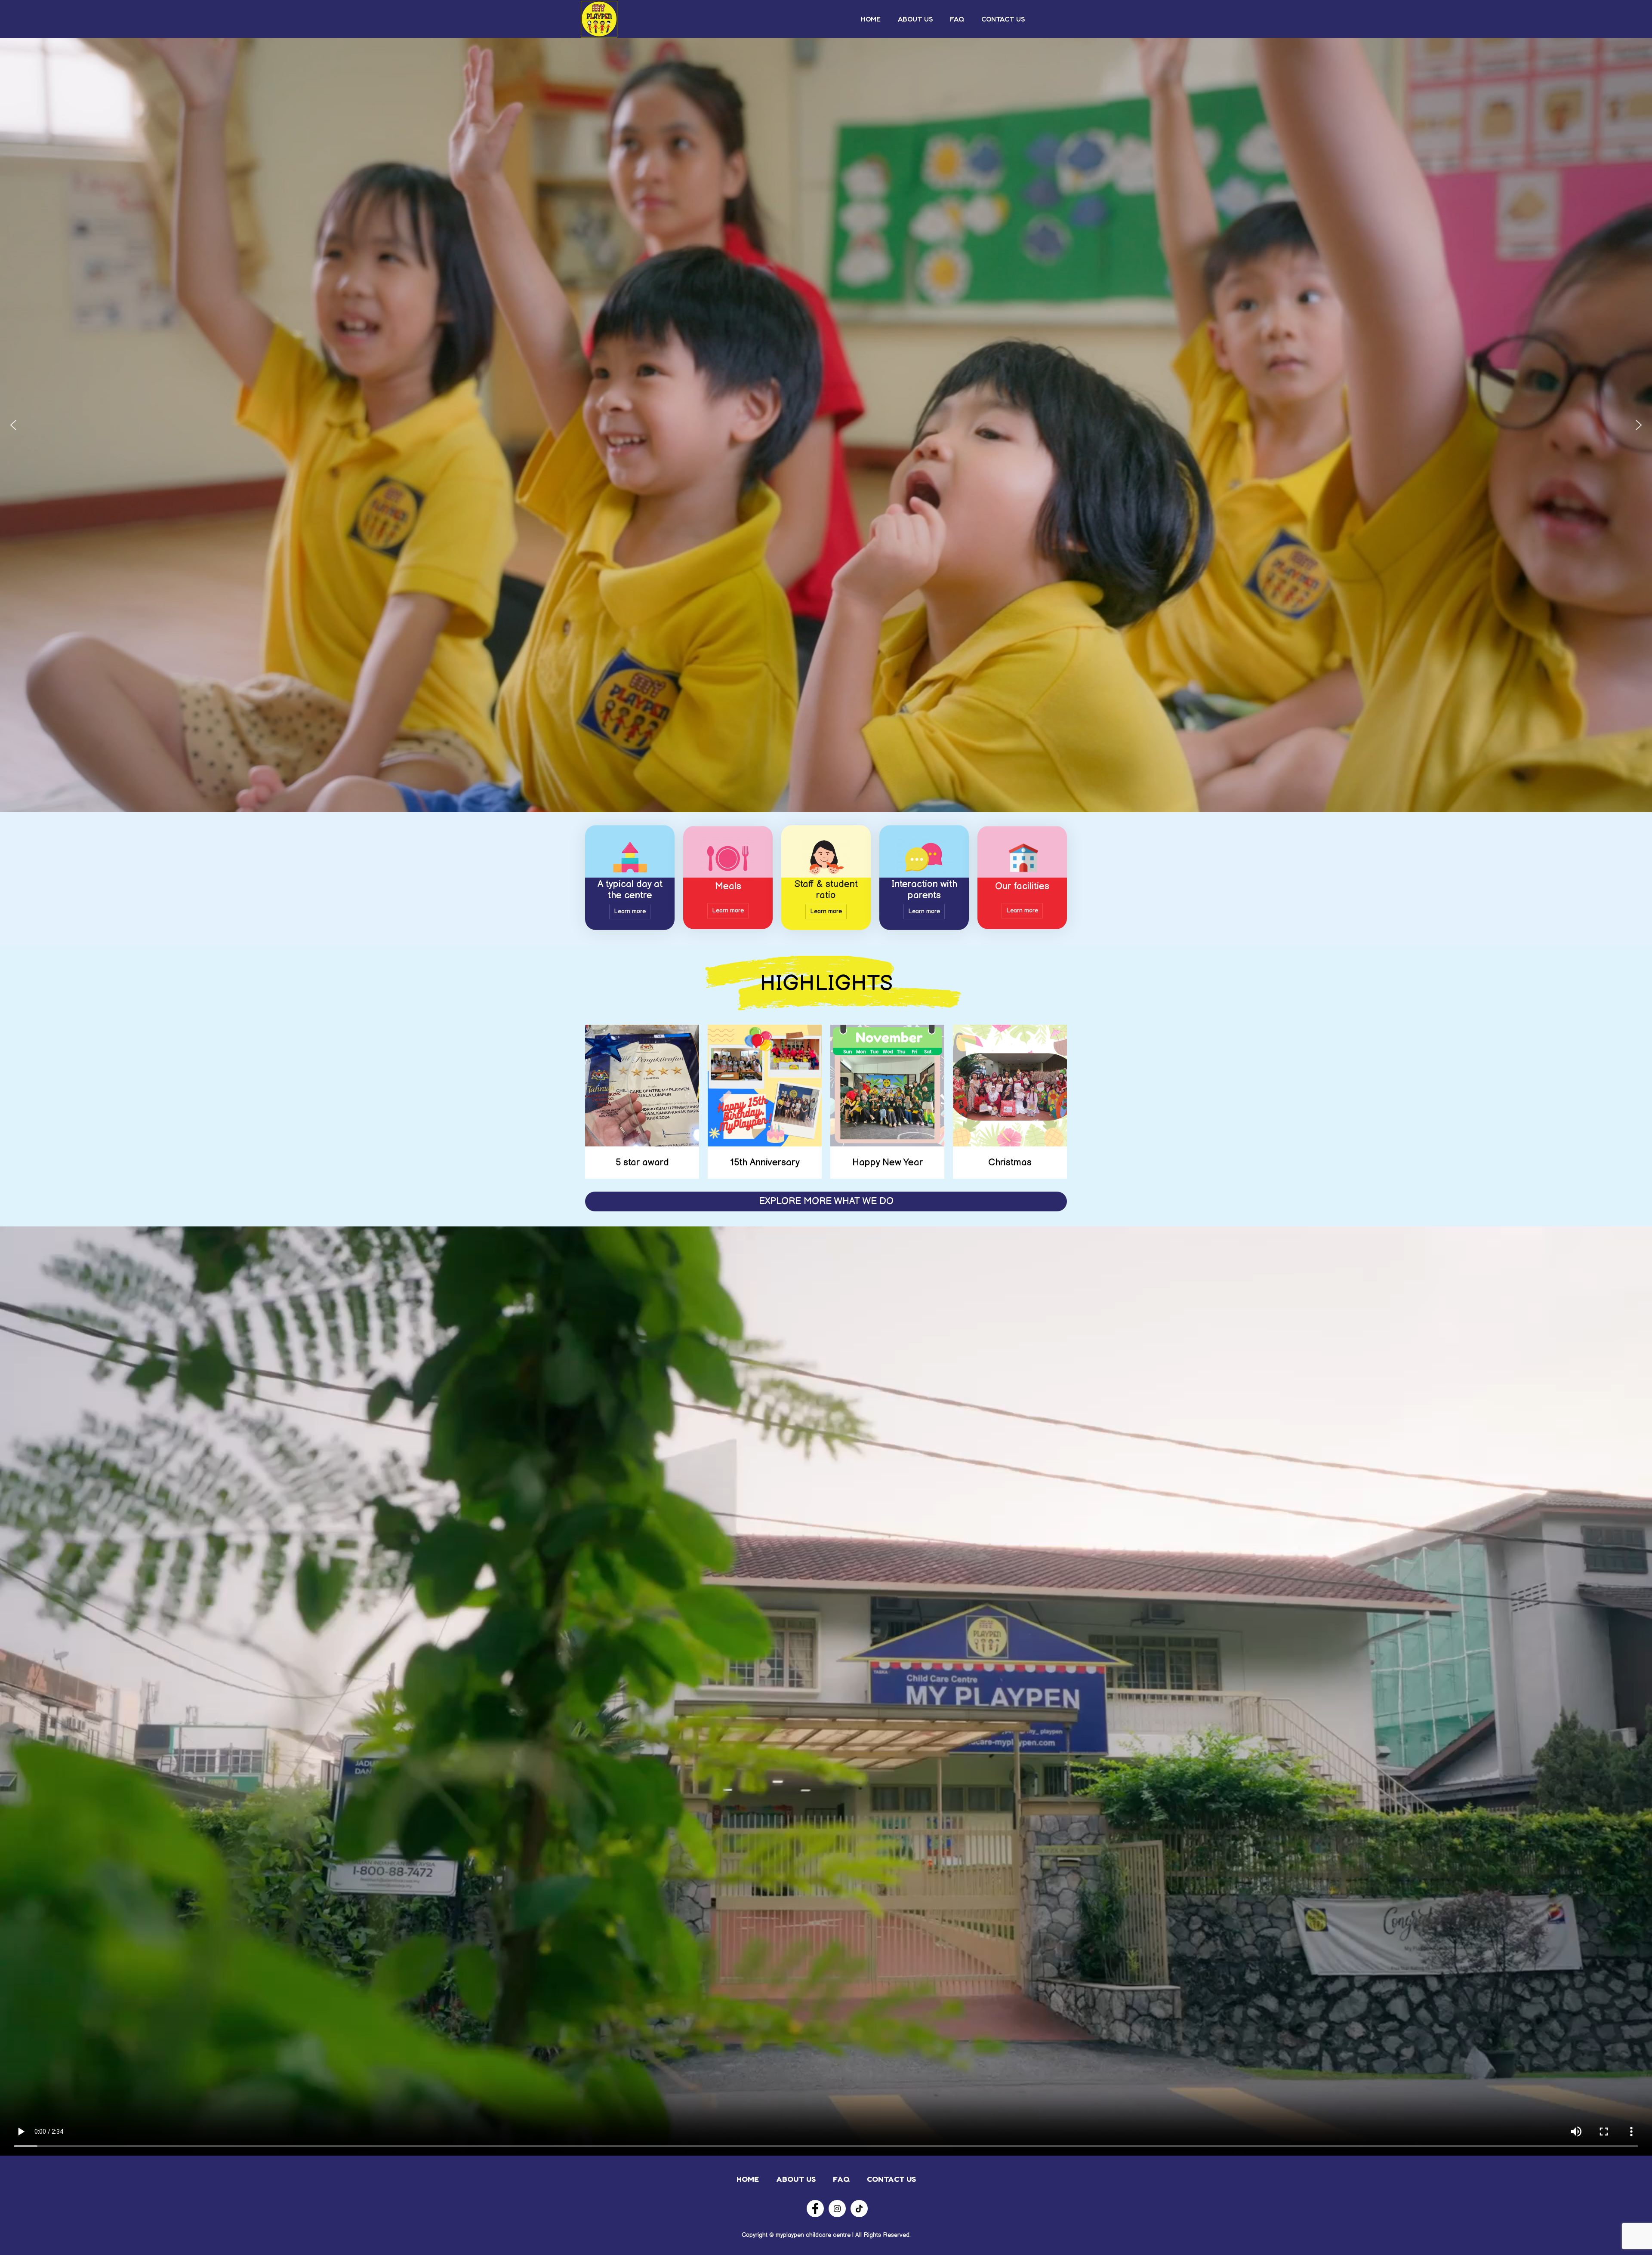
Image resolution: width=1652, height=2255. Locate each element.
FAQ (957, 19)
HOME (871, 19)
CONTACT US (1003, 19)
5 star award (642, 1163)
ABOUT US (915, 19)
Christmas (1010, 1163)
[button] (13, 425)
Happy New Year (888, 1163)
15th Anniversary (765, 1163)
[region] (826, 425)
